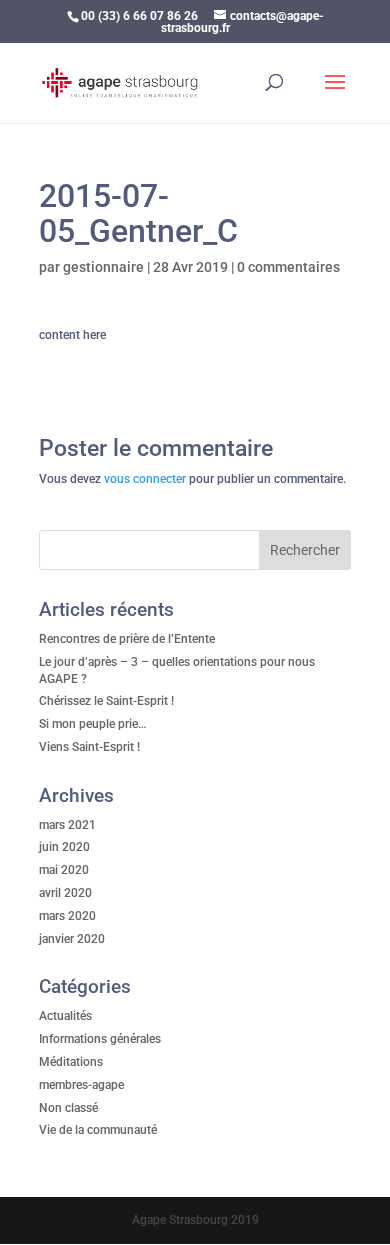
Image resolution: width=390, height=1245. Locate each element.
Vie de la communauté (98, 1130)
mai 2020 (64, 870)
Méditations (71, 1062)
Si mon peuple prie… (93, 724)
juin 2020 (64, 847)
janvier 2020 (72, 939)
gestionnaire (103, 267)
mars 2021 (67, 825)
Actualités (65, 1016)
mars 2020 (67, 916)
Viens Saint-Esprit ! (89, 747)
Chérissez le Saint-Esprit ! (106, 701)
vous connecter (145, 479)
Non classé (68, 1108)
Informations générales (100, 1039)
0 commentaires (288, 267)
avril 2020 (65, 893)
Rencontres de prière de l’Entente (127, 639)
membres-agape (81, 1085)
